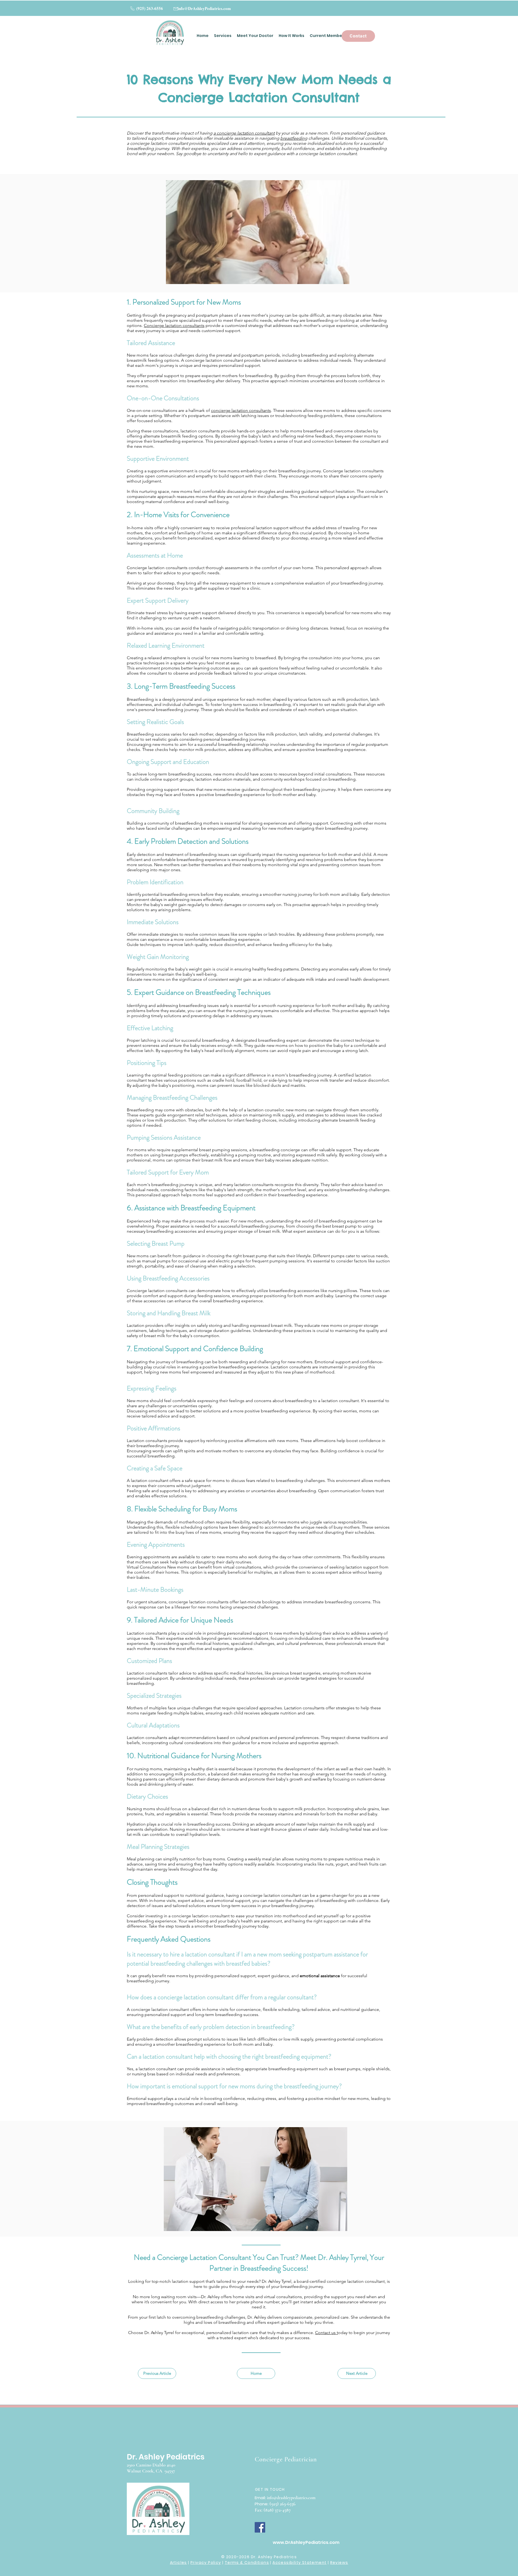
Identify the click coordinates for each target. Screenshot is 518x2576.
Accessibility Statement (299, 2563)
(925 (273, 2504)
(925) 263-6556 (149, 8)
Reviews (339, 2563)
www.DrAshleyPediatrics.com (306, 2542)
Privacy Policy (206, 2563)
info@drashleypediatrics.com (291, 2498)
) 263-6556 (286, 2504)
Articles (178, 2563)
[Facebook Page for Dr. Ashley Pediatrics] (260, 2527)
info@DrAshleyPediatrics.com (204, 8)
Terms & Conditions (247, 2563)
